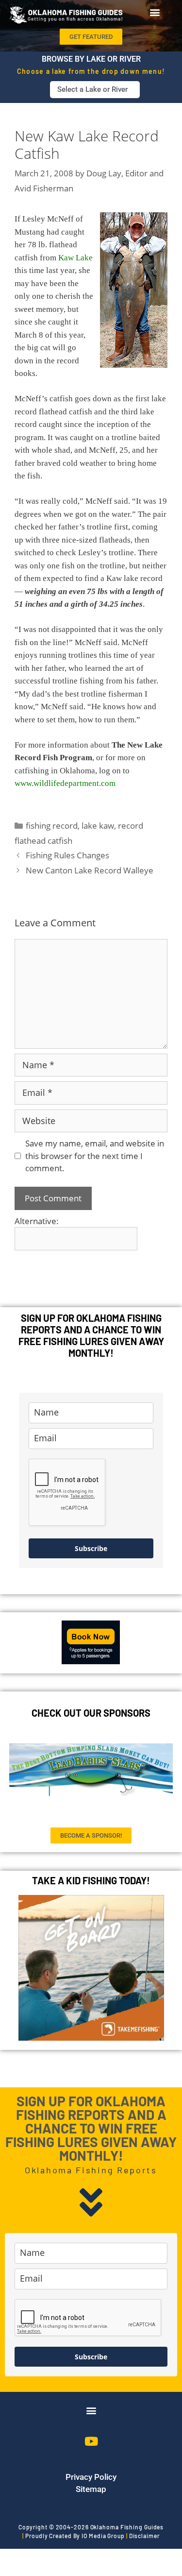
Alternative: (37, 1221)
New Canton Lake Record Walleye (90, 870)
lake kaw (98, 826)
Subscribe (91, 1548)
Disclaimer (144, 2536)
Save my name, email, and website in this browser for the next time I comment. (95, 1156)
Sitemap (91, 2489)
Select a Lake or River (92, 89)
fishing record (52, 826)
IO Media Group (103, 2536)
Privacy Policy (91, 2477)
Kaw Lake (75, 258)
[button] (155, 12)
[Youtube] (91, 2441)
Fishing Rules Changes (67, 855)
